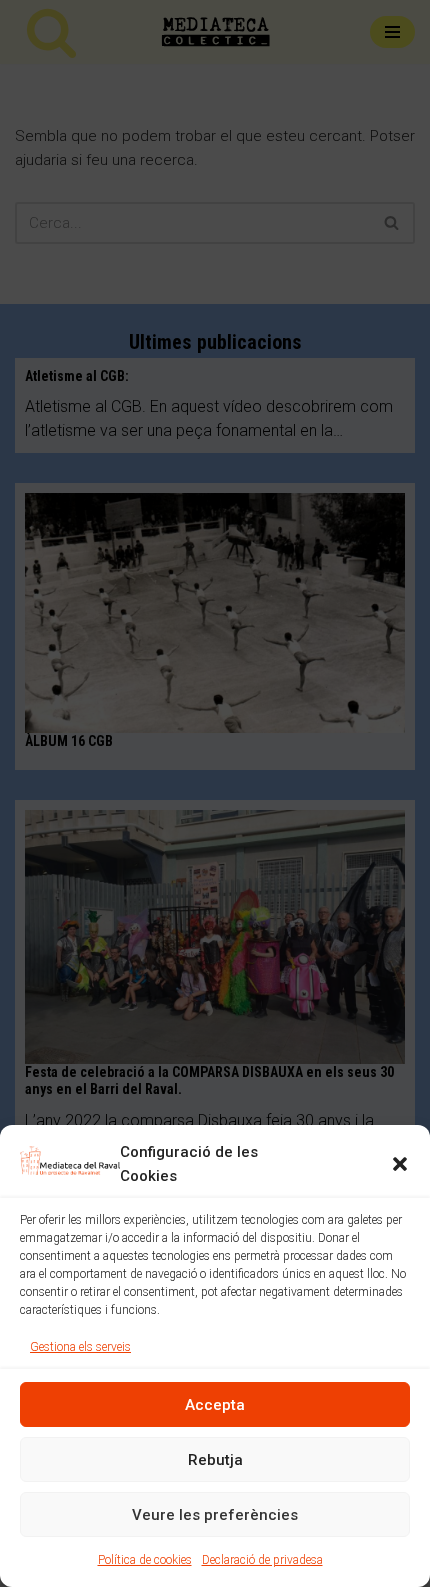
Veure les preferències (215, 1515)
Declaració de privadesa (262, 1560)
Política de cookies (145, 1560)
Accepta (215, 1405)
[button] (400, 1164)
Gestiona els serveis (80, 1347)
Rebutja (215, 1460)
